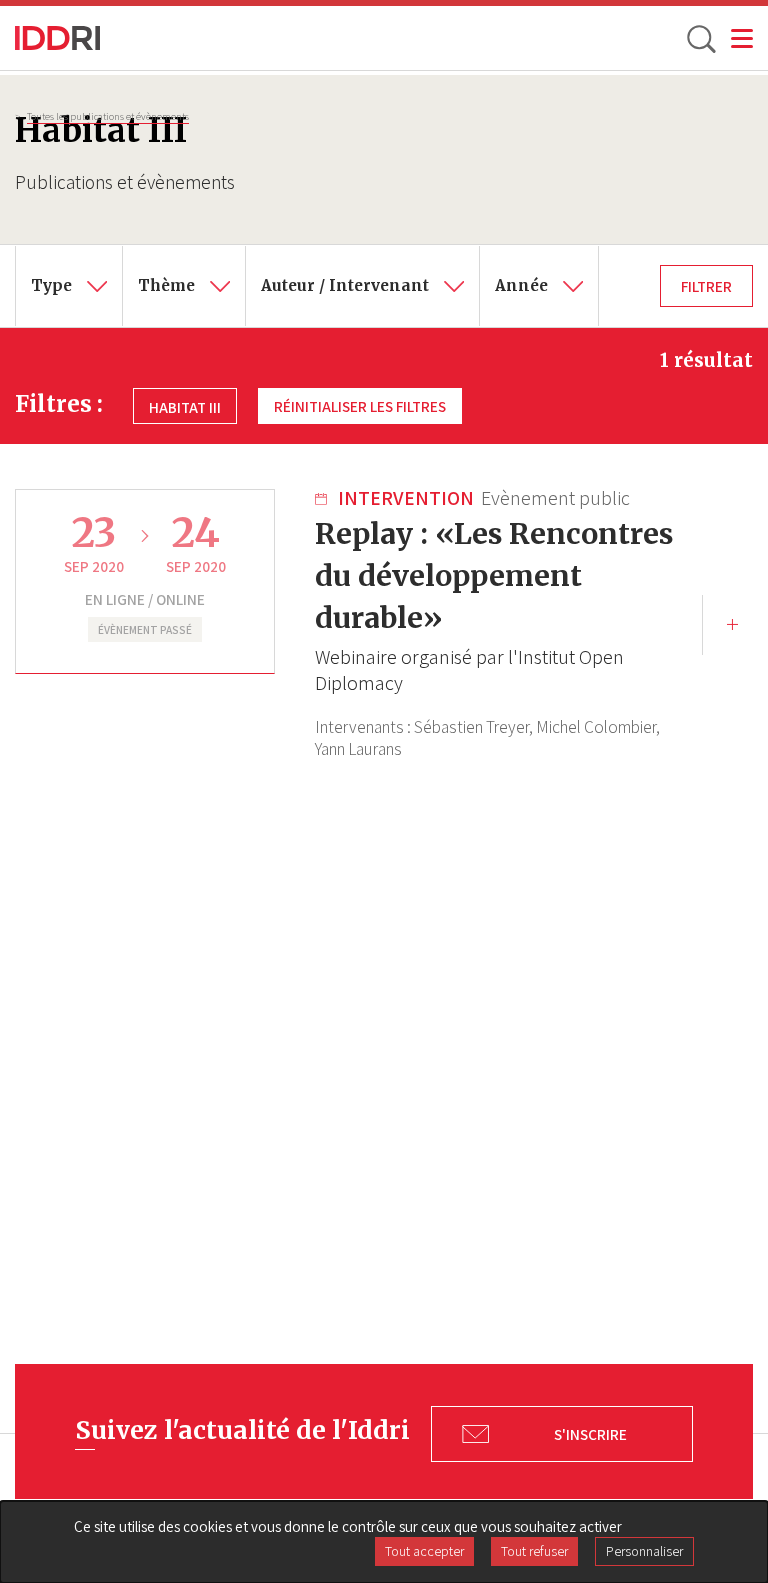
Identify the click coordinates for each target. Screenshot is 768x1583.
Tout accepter (424, 1551)
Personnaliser (644, 1551)
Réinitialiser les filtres (360, 406)
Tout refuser (534, 1551)
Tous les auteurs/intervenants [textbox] (367, 260)
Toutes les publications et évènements (108, 116)
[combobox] (69, 286)
